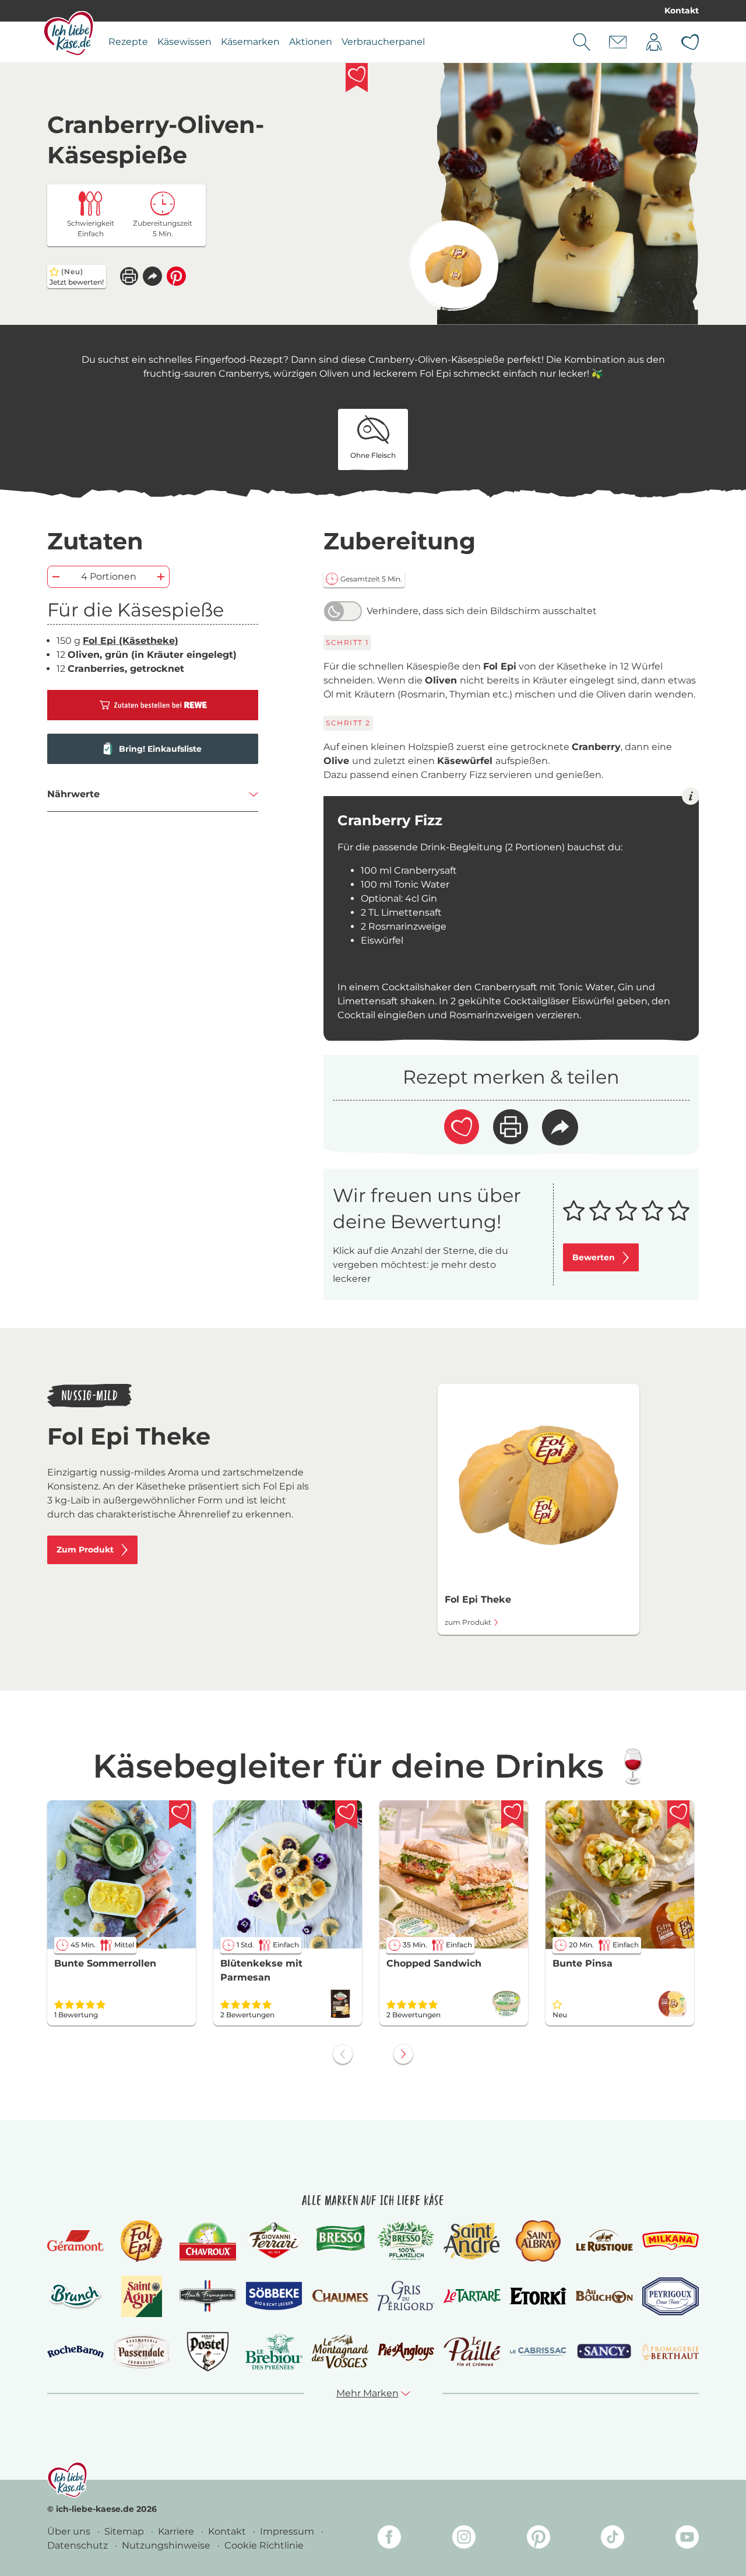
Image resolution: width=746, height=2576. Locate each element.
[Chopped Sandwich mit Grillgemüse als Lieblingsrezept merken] (512, 1815)
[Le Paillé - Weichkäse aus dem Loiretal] (472, 2351)
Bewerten (594, 1257)
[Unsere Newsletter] (618, 42)
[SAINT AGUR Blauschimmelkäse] (142, 2296)
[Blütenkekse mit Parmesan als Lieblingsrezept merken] (346, 1815)
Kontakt (682, 10)
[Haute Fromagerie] (208, 2296)
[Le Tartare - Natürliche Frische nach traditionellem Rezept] (472, 2296)
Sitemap (125, 2531)
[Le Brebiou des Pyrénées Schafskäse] (274, 2351)
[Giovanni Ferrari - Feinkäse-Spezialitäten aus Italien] (274, 2240)
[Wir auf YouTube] (687, 2539)
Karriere (177, 2531)
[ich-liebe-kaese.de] (67, 2480)
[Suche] (582, 42)
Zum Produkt (85, 1550)
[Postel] (208, 2352)
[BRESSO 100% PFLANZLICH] (406, 2241)
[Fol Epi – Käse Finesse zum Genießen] (142, 2241)
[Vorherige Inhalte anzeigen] (343, 2054)
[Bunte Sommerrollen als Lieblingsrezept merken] (180, 1815)
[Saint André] (472, 2241)
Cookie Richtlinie (264, 2545)
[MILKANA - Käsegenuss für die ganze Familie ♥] (671, 2240)
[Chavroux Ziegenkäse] (208, 2241)
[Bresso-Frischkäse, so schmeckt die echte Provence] (340, 2241)
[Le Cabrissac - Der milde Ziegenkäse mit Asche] (538, 2352)
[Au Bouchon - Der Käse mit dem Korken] (604, 2296)
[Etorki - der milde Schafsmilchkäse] (538, 2296)
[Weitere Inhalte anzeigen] (403, 2054)
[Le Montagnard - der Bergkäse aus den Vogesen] (340, 2351)
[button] (152, 276)
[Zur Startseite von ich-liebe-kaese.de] (68, 33)
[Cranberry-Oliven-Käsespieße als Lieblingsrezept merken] (357, 78)
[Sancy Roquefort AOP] (604, 2351)
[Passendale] (141, 2351)
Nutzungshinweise (167, 2545)
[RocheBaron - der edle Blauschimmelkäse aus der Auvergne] (75, 2352)
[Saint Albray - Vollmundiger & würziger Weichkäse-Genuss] (538, 2241)
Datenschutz (79, 2545)
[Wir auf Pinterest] (539, 2539)
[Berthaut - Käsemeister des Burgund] (671, 2351)
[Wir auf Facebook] (389, 2539)
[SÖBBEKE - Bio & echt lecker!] (274, 2296)
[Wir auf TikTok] (613, 2539)
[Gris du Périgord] (406, 2296)
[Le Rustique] (604, 2241)
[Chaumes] (340, 2296)
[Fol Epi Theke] (453, 266)
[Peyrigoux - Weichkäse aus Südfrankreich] (671, 2296)
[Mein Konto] (654, 42)
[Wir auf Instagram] (464, 2539)
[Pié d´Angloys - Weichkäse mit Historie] (406, 2351)
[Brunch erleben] (75, 2296)
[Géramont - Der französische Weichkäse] (75, 2241)
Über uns (70, 2531)
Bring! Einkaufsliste (160, 749)
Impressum (288, 2531)
